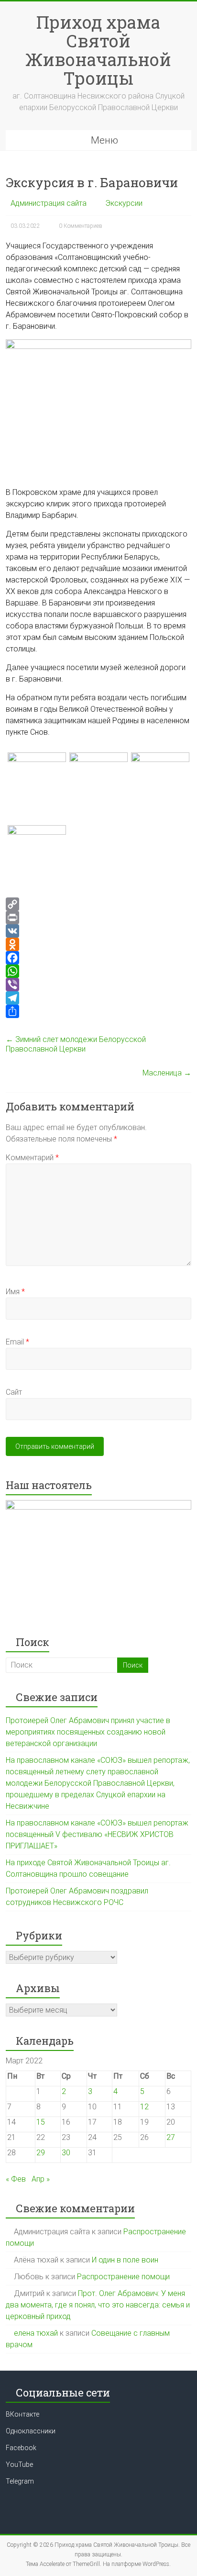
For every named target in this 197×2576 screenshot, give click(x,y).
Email (17, 1342)
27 (171, 2137)
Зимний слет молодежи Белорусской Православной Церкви (76, 1044)
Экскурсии (124, 203)
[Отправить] (98, 1011)
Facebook (21, 2448)
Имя (15, 1292)
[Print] (98, 918)
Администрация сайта (49, 203)
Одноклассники (31, 2431)
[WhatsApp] (98, 971)
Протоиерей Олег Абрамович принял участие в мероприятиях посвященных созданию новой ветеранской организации (88, 1732)
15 (41, 2122)
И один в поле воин (125, 2260)
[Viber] (98, 985)
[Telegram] (98, 998)
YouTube (19, 2464)
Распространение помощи (123, 2277)
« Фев (16, 2179)
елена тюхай (36, 2333)
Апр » (41, 2179)
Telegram (20, 2481)
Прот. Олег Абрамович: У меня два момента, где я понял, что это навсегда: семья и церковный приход (98, 2305)
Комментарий (32, 1158)
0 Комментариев (81, 226)
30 (66, 2153)
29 (41, 2153)
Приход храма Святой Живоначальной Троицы (98, 50)
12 (144, 2107)
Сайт (14, 1392)
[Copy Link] (98, 904)
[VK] (98, 931)
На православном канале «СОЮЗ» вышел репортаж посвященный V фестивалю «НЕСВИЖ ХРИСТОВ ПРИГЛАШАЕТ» (97, 1834)
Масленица (167, 1073)
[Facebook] (98, 958)
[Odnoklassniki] (98, 944)
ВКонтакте (22, 2414)
